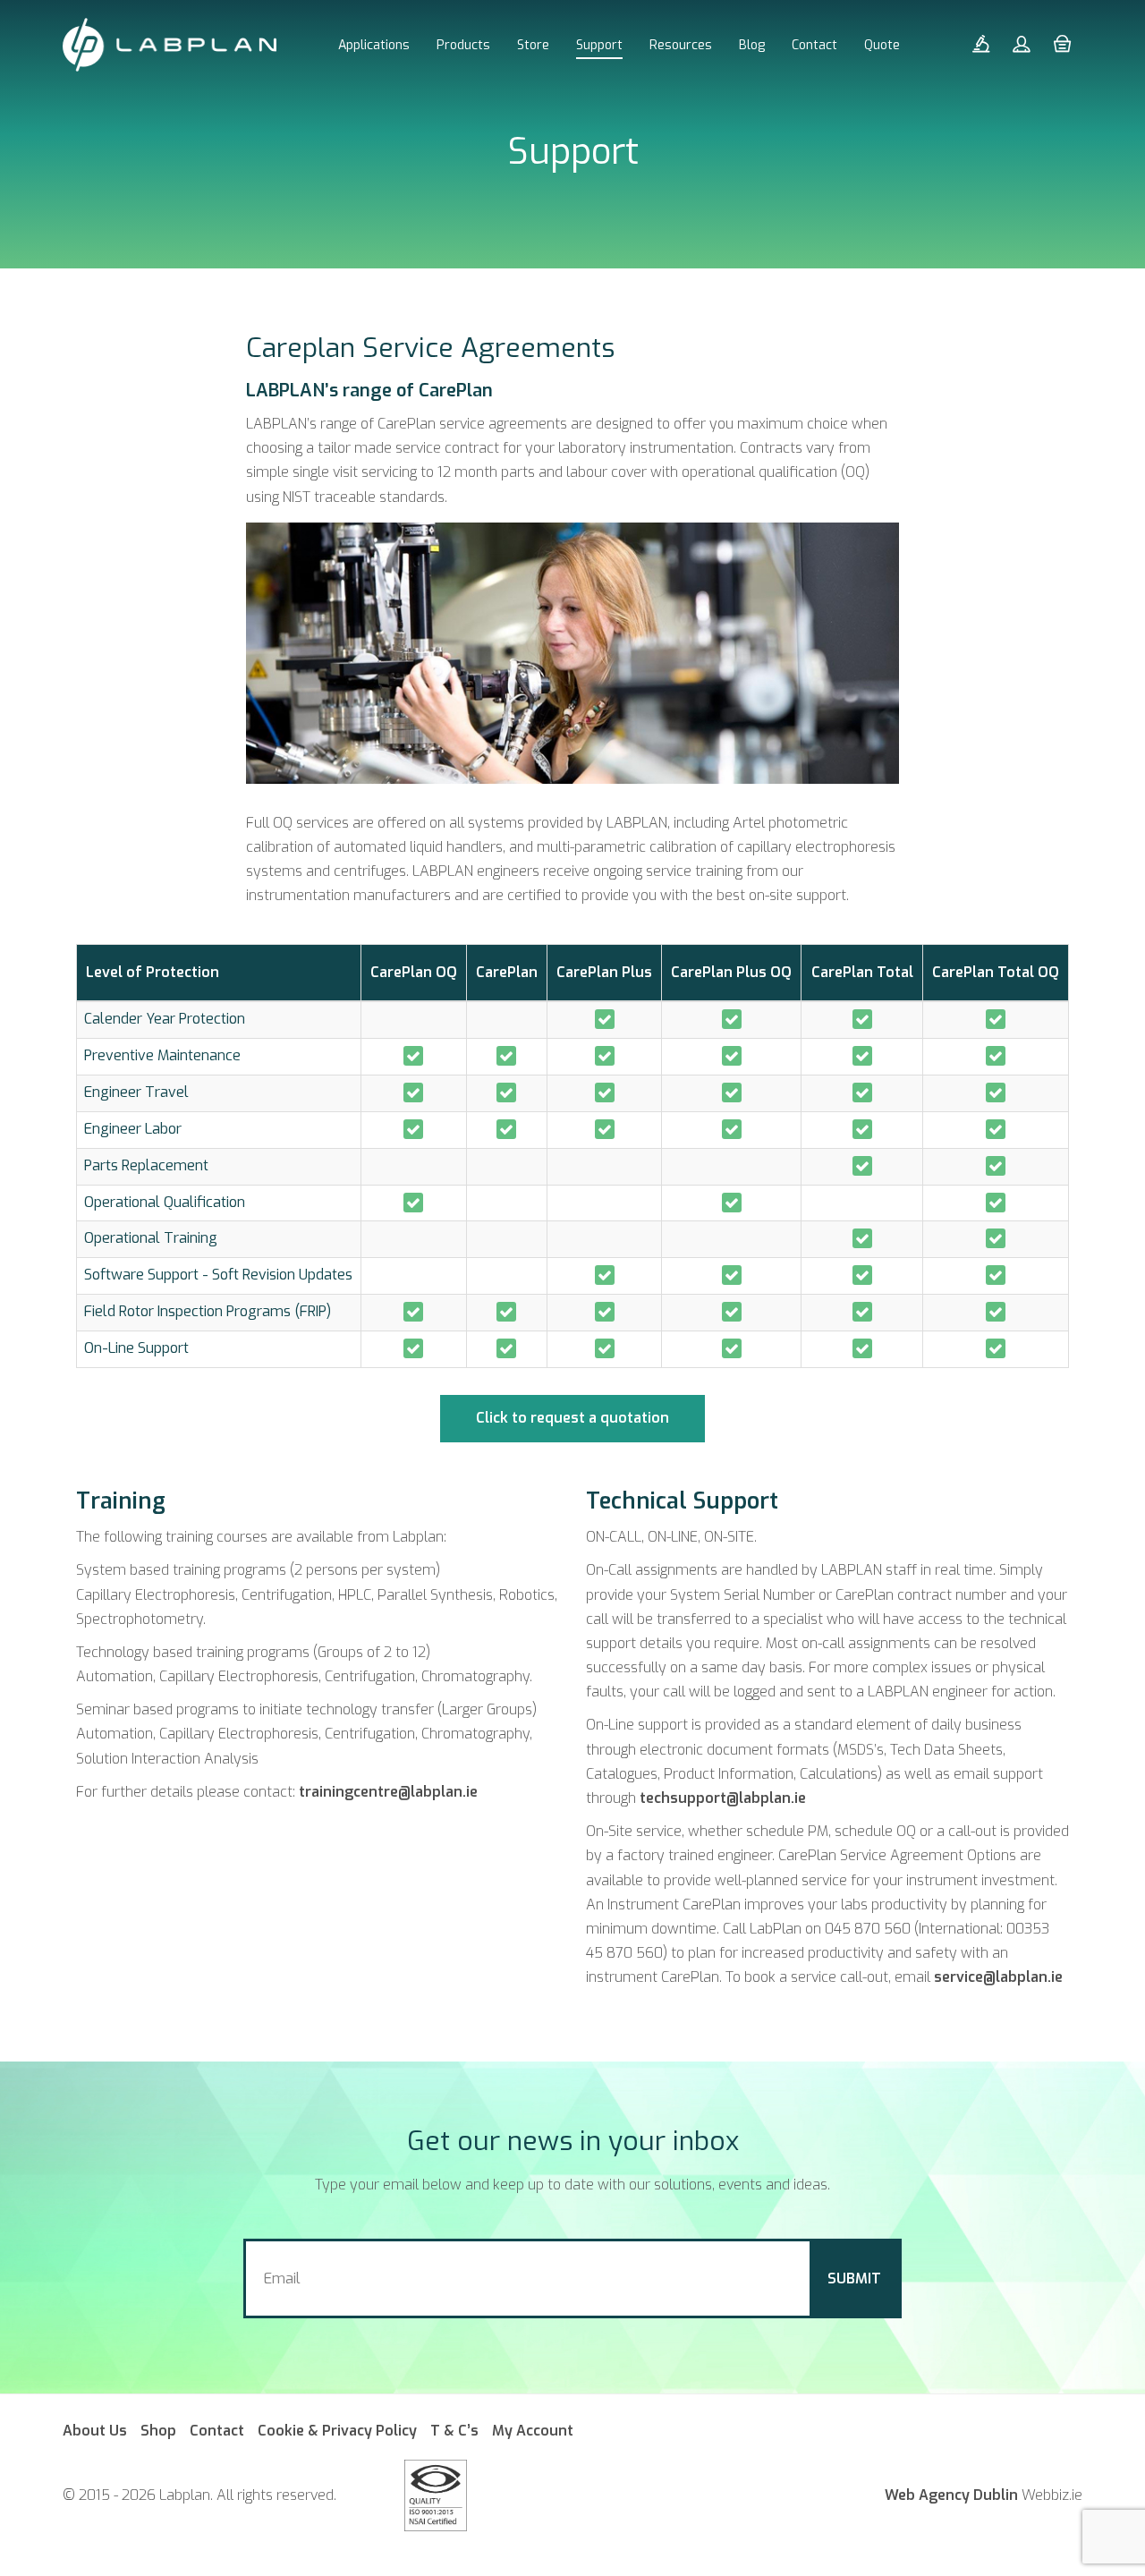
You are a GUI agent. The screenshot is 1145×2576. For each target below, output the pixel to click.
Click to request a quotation (572, 1418)
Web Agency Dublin (951, 2495)
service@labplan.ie (998, 1977)
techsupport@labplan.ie (723, 1798)
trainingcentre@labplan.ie (388, 1792)
